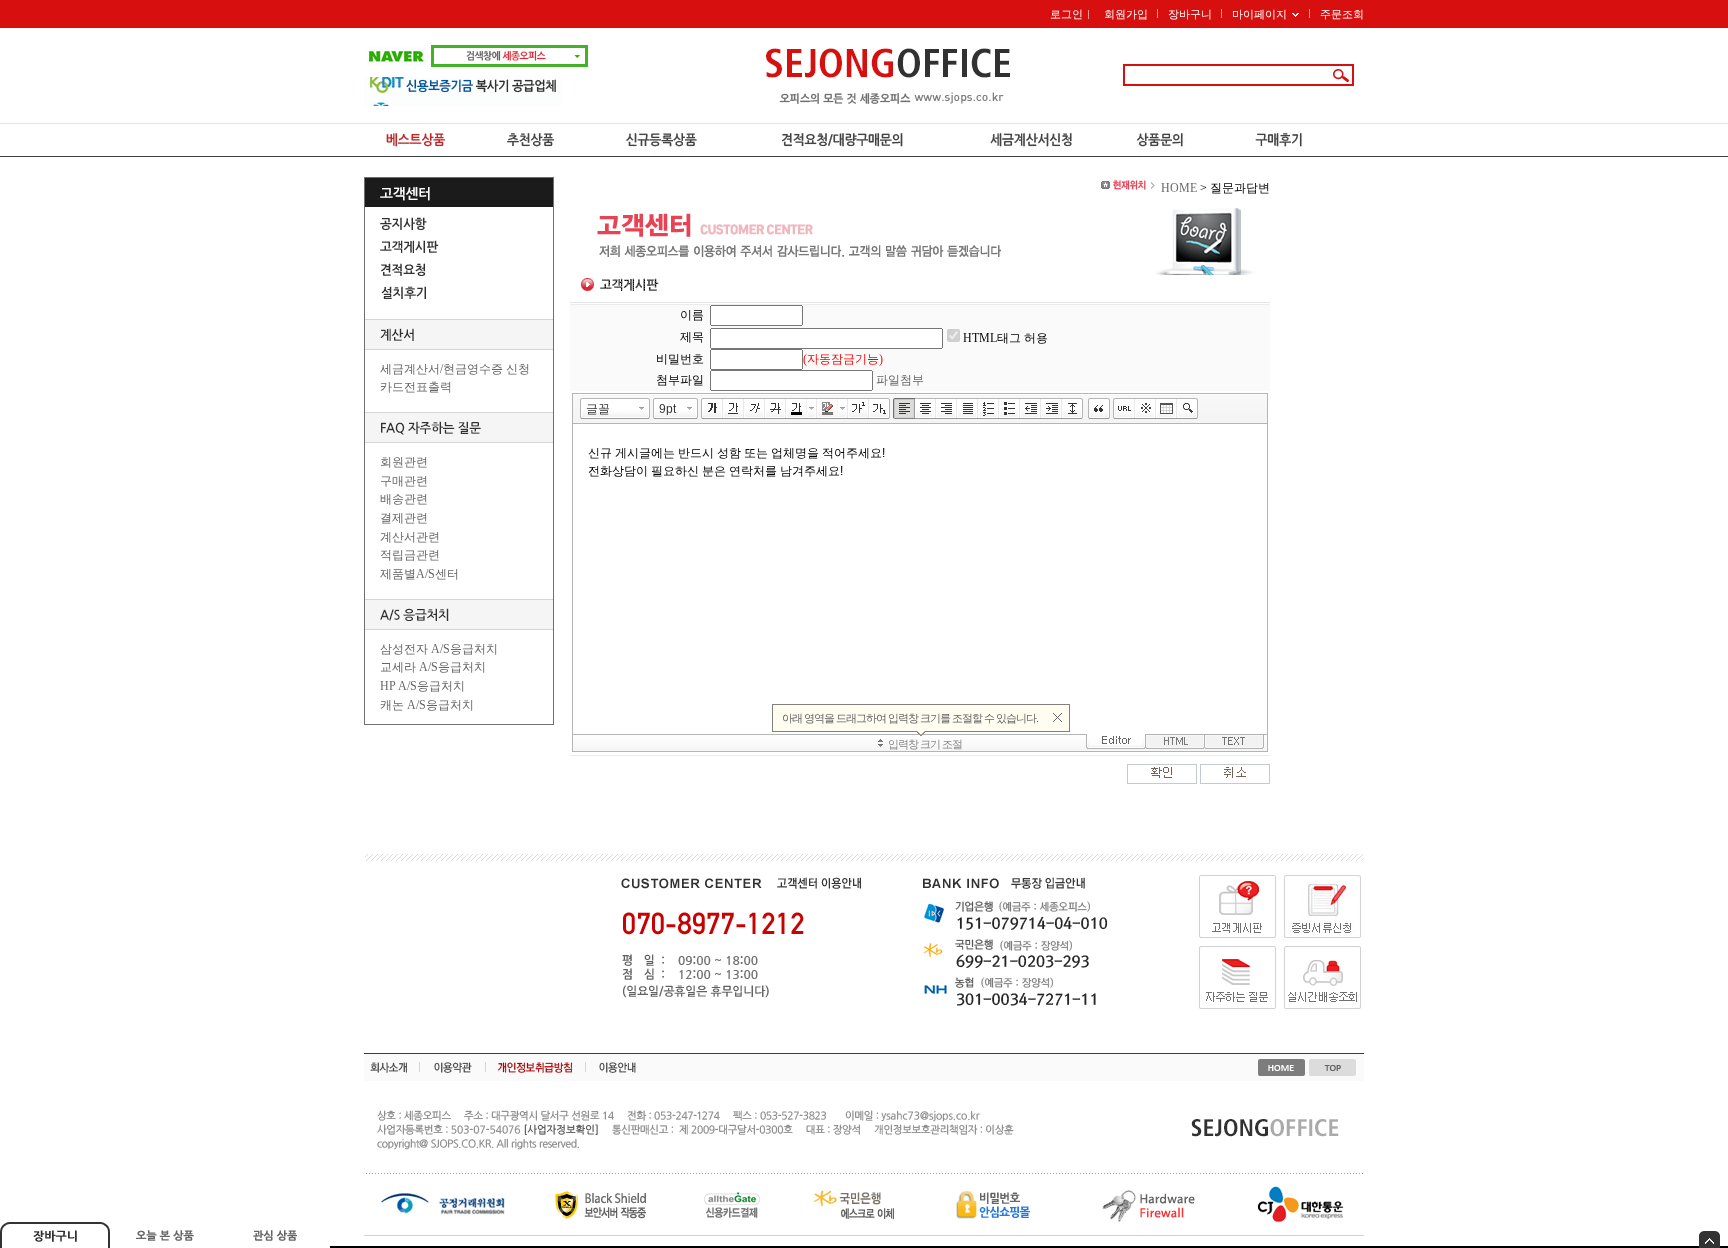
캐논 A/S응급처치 (427, 705)
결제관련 (404, 518)
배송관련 (404, 499)
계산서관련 (410, 537)
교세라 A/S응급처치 (433, 667)
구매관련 (404, 481)
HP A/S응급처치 (422, 686)
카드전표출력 (416, 387)
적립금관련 (410, 555)
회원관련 (404, 462)
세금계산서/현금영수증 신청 (455, 369)
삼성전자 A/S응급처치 (439, 649)
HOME (1179, 188)
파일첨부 (900, 380)
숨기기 (1709, 1239)
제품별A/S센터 (419, 574)
